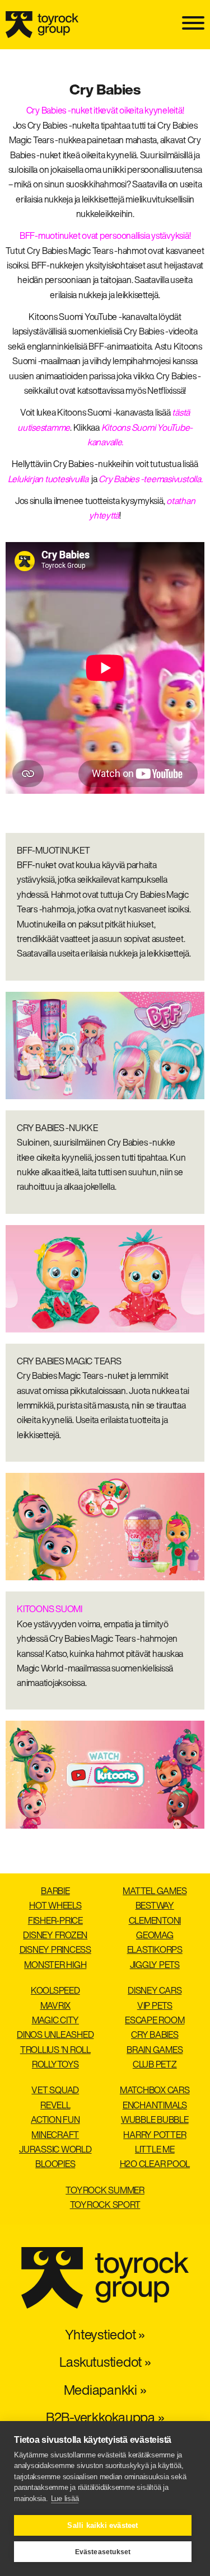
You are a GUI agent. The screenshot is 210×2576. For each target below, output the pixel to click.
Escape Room (155, 2021)
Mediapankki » (105, 2391)
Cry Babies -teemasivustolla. (150, 480)
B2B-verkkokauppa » (105, 2419)
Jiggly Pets (155, 1966)
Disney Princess (55, 1951)
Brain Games (155, 2051)
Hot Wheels (55, 1906)
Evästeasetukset (103, 2552)
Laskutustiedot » (105, 2363)
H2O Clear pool (155, 2165)
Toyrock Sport (105, 2206)
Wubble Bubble (155, 2121)
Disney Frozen (55, 1936)
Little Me (155, 2150)
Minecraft (55, 2136)
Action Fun (55, 2121)
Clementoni (155, 1922)
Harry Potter (155, 2136)
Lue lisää (65, 2499)
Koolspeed (55, 1991)
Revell (55, 2106)
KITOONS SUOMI (50, 1610)
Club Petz (155, 2065)
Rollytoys (55, 2065)
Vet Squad (55, 2091)
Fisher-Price (55, 1922)
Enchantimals (155, 2106)
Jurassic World (55, 2150)
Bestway (155, 1906)
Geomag (155, 1936)
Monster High (55, 1966)
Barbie (55, 1892)
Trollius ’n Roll (55, 2051)
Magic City (56, 2021)
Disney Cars (155, 1991)
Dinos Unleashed (55, 2036)
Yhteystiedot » (105, 2336)
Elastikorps (155, 1951)
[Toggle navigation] (193, 24)
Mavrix (56, 2007)
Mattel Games (155, 1892)
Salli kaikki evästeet (102, 2525)
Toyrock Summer (105, 2191)
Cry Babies (155, 2036)
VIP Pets (155, 2007)
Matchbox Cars (155, 2091)
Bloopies (55, 2165)
